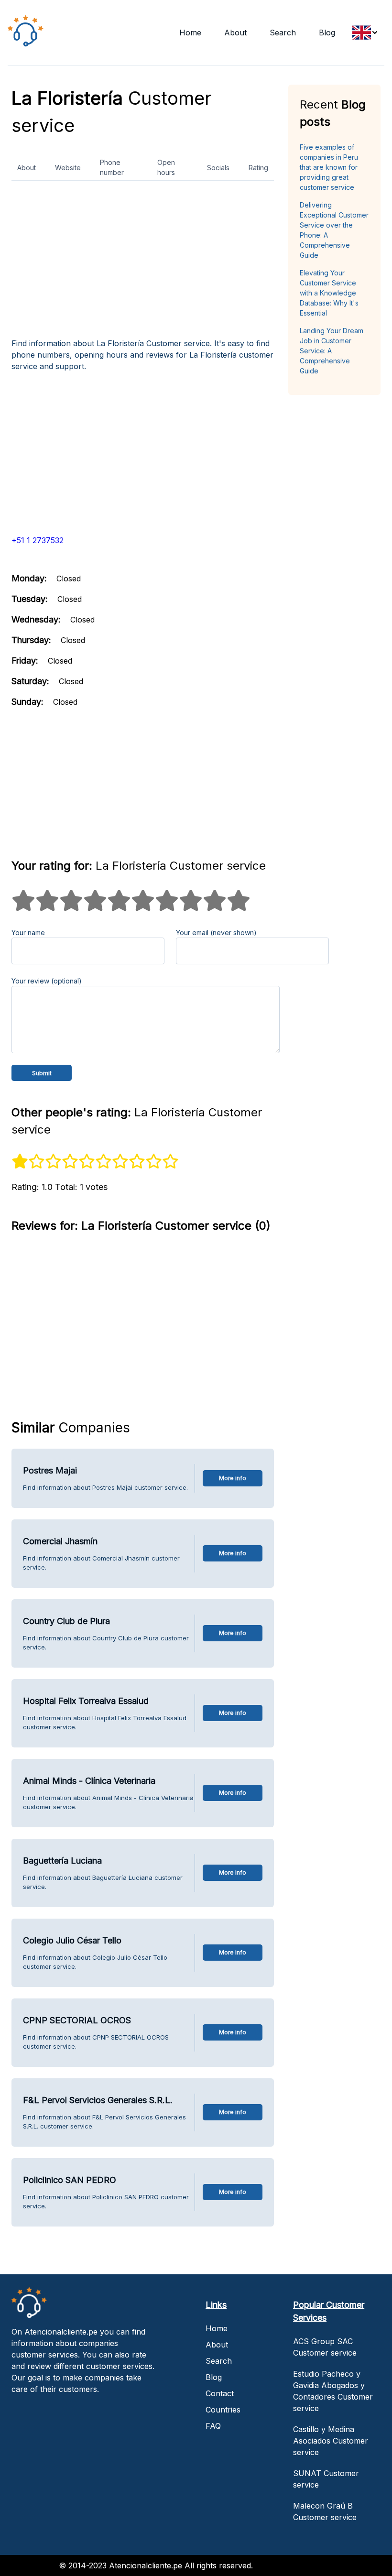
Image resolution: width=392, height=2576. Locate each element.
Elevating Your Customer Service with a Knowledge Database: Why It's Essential (329, 293)
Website (68, 168)
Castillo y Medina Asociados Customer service (331, 2441)
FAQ (213, 2426)
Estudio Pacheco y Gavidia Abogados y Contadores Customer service (333, 2391)
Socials (218, 168)
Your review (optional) (47, 981)
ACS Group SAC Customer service (325, 2347)
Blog (327, 33)
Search (283, 33)
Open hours (166, 167)
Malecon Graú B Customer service (325, 2511)
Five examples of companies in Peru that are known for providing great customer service (329, 167)
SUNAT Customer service (326, 2479)
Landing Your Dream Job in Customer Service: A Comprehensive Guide (332, 351)
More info (233, 1478)
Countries (223, 2410)
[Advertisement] (143, 263)
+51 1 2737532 (38, 540)
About (235, 33)
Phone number (112, 167)
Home (190, 33)
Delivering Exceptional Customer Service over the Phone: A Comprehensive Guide (334, 230)
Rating (258, 168)
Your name (28, 933)
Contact (220, 2393)
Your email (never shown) (216, 933)
